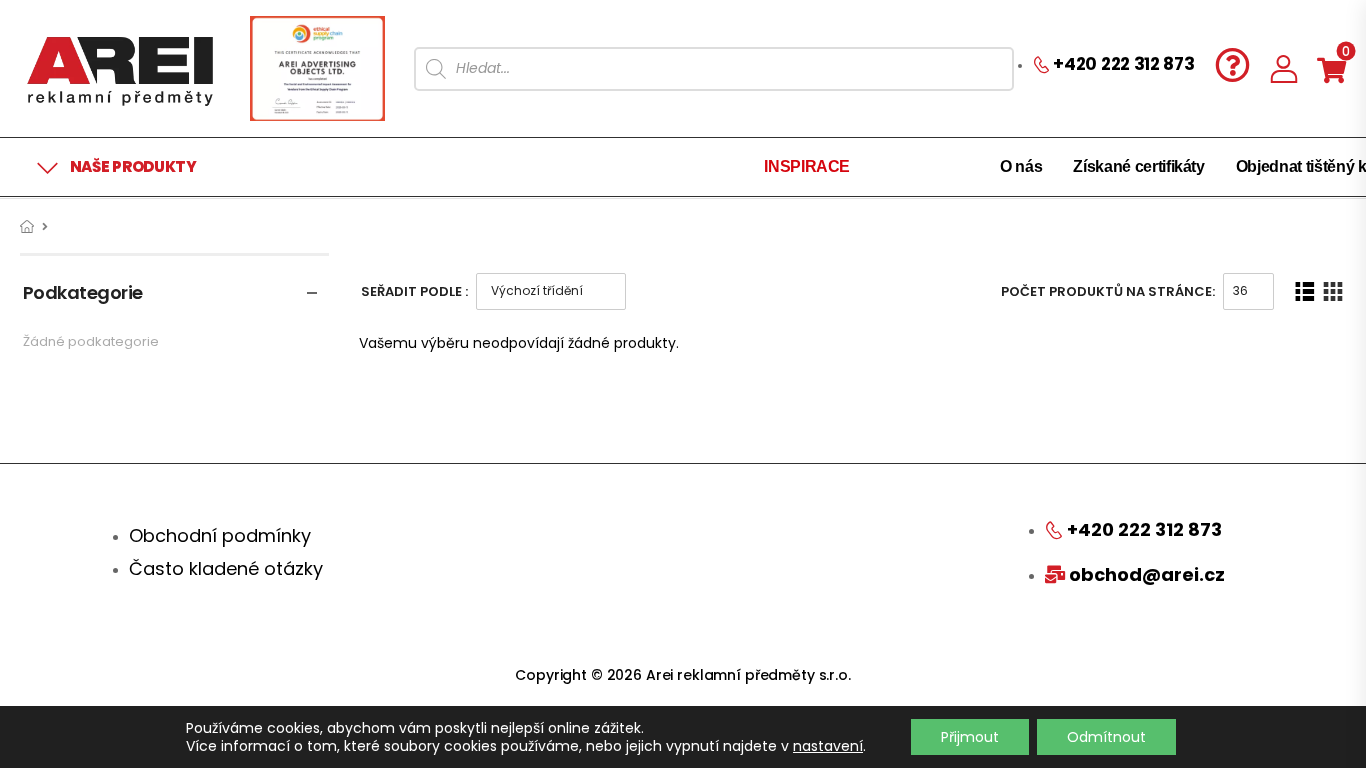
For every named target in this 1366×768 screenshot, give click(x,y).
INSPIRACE (807, 166)
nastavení (828, 746)
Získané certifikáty (1138, 166)
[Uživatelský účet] (1284, 68)
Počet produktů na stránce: (1108, 291)
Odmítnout (1106, 737)
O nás (1021, 166)
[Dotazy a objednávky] (1232, 64)
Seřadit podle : (414, 291)
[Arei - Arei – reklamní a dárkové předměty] (120, 68)
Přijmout (970, 737)
